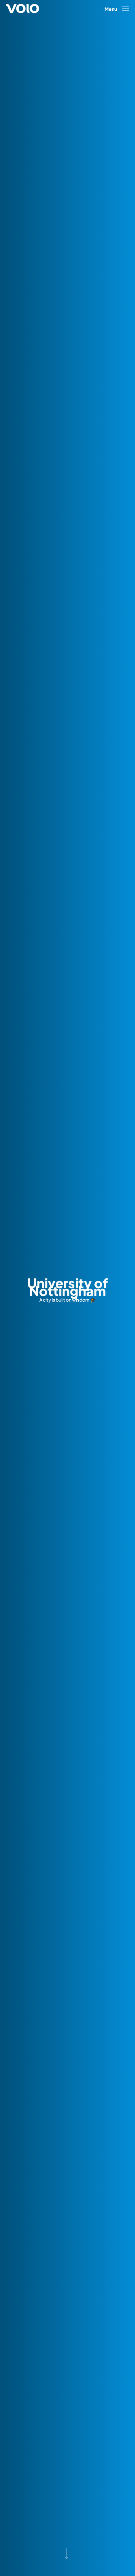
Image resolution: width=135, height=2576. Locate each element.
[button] (117, 8)
